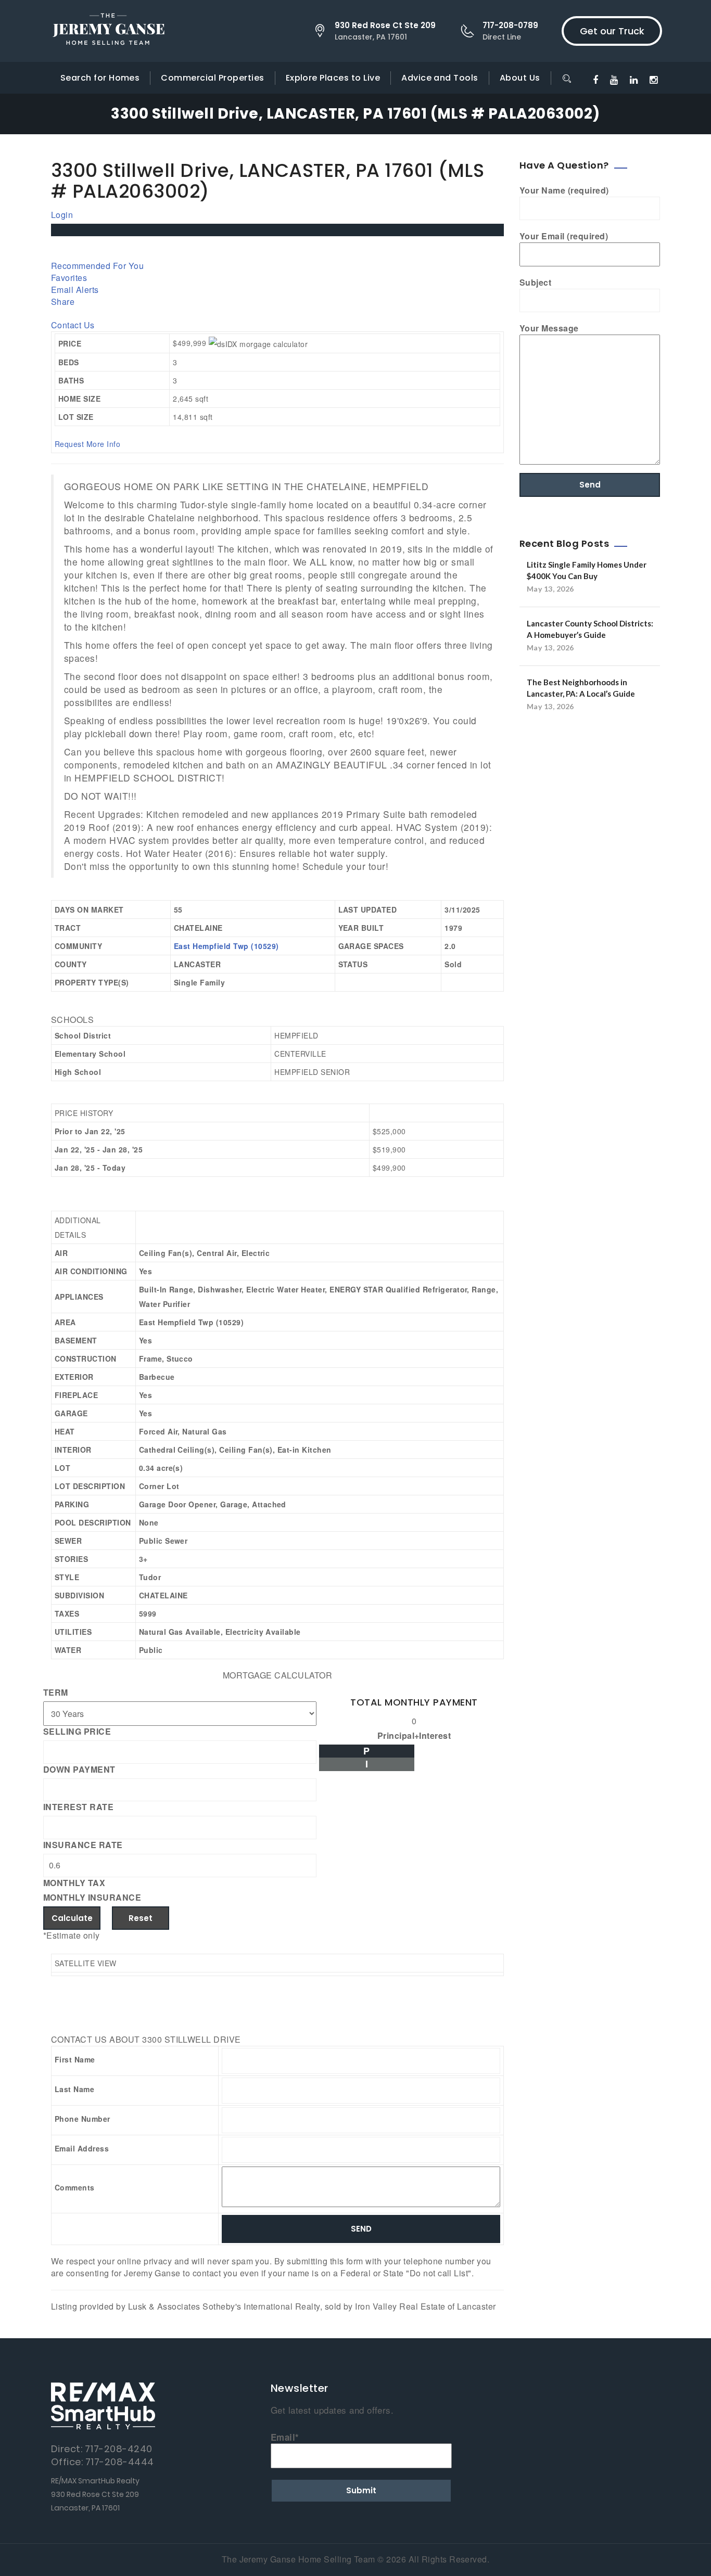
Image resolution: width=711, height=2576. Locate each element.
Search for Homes (100, 78)
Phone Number (82, 2119)
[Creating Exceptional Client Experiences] (108, 31)
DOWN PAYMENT (79, 1770)
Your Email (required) (564, 236)
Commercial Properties (212, 78)
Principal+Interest (414, 1736)
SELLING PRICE (77, 1732)
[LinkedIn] (634, 79)
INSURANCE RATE (83, 1845)
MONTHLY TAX (74, 1883)
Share (63, 302)
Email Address (82, 2148)
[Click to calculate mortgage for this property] (258, 344)
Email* (285, 2437)
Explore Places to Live (333, 78)
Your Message (549, 328)
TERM (56, 1693)
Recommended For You (97, 266)
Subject (535, 283)
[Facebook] (595, 79)
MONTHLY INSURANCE (92, 1898)
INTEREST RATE (78, 1807)
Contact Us (73, 325)
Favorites (69, 278)
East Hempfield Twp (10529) (226, 946)
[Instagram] (653, 79)
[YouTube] (614, 79)
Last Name (74, 2089)
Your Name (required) (564, 190)
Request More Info (87, 444)
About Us (520, 78)
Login (62, 215)
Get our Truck (612, 31)
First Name (75, 2059)
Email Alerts (75, 290)
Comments (75, 2187)
